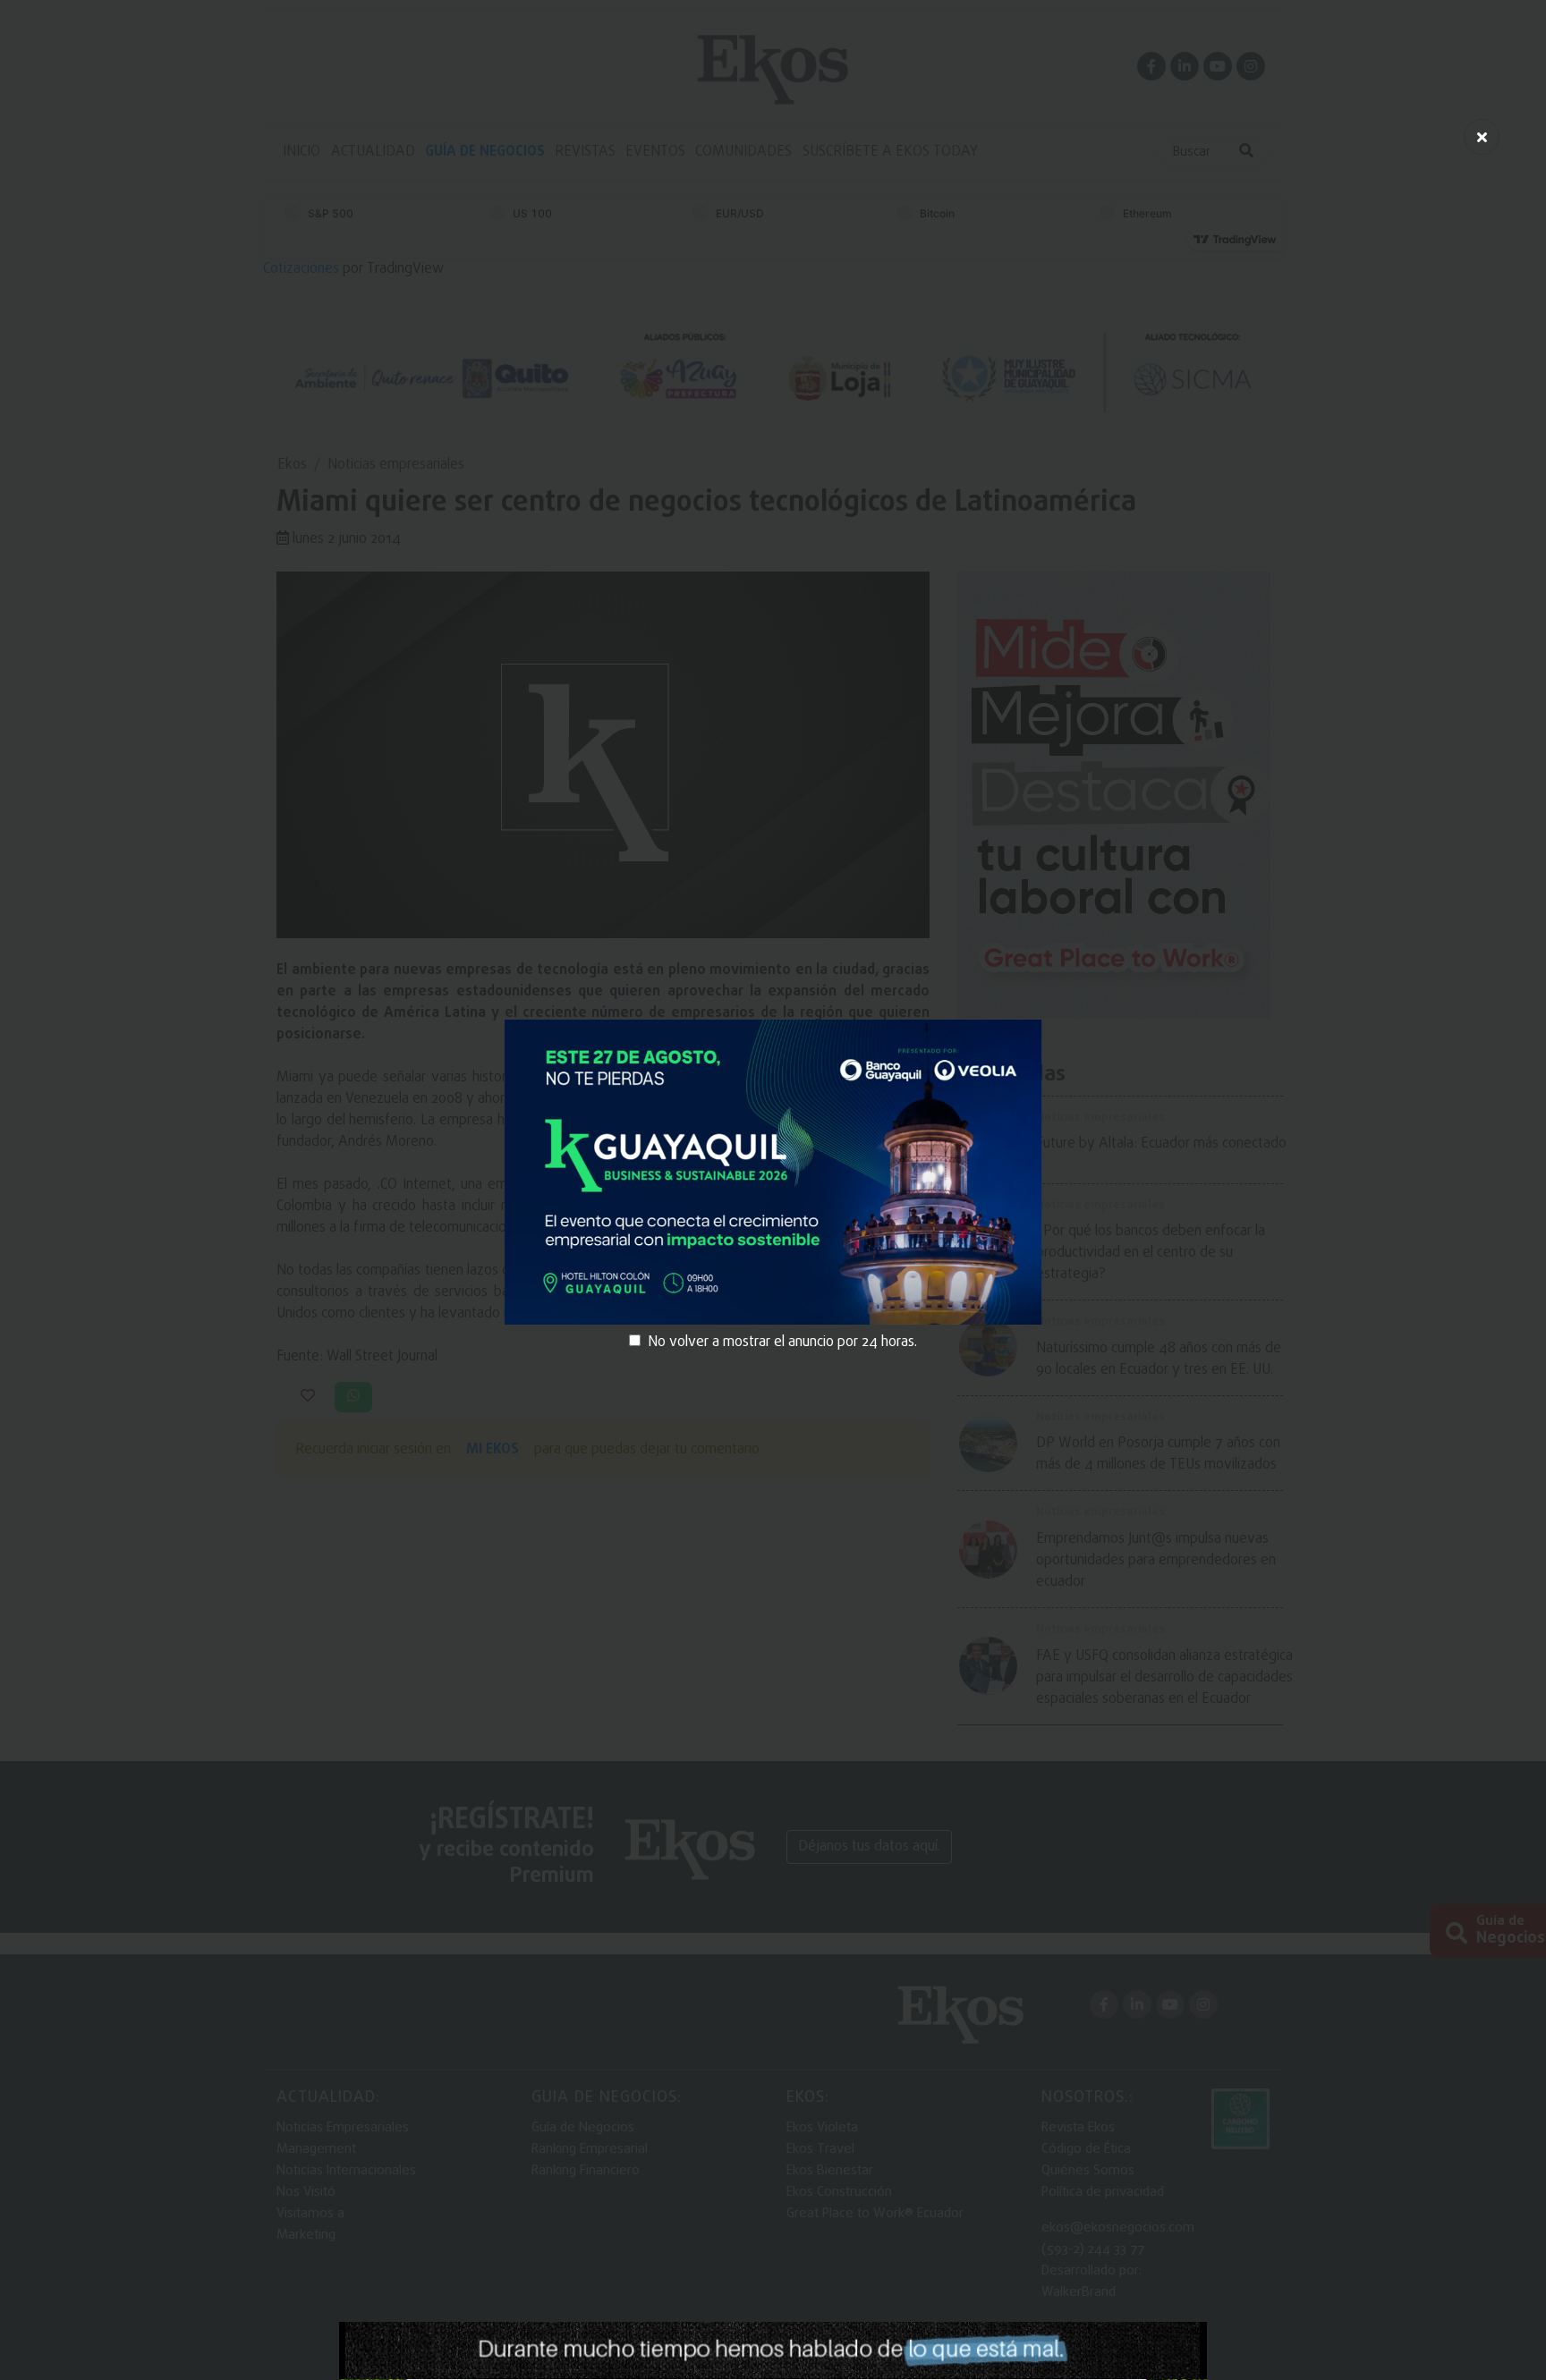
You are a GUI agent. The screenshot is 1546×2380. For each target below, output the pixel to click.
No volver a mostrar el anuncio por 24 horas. (782, 1342)
